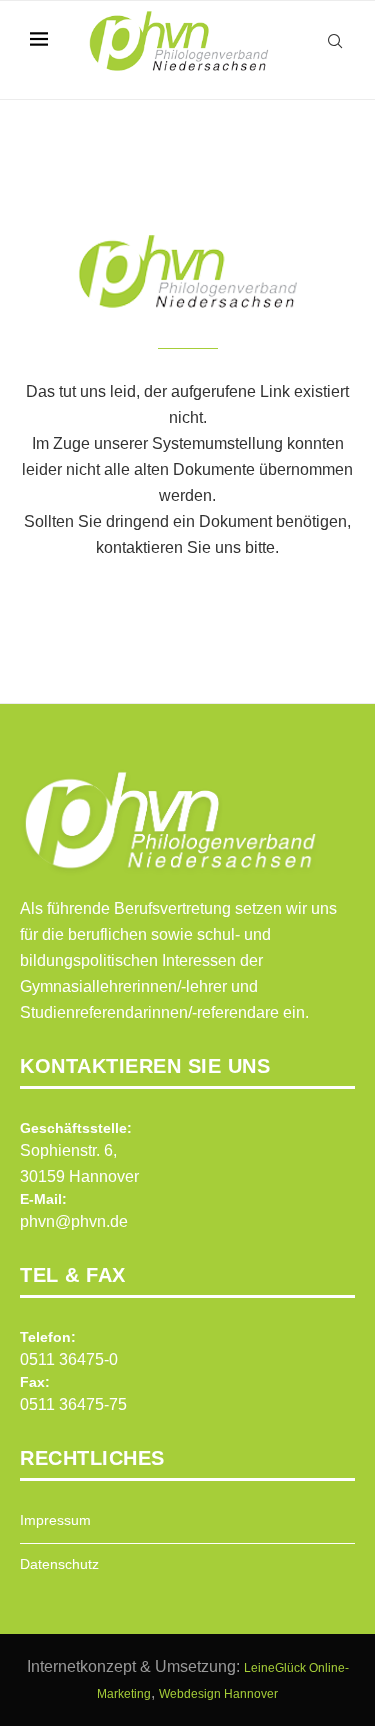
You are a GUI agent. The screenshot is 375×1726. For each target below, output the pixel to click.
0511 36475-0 (69, 1359)
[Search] (335, 41)
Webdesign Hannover (218, 1694)
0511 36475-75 (73, 1404)
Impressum (55, 1520)
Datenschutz (59, 1564)
